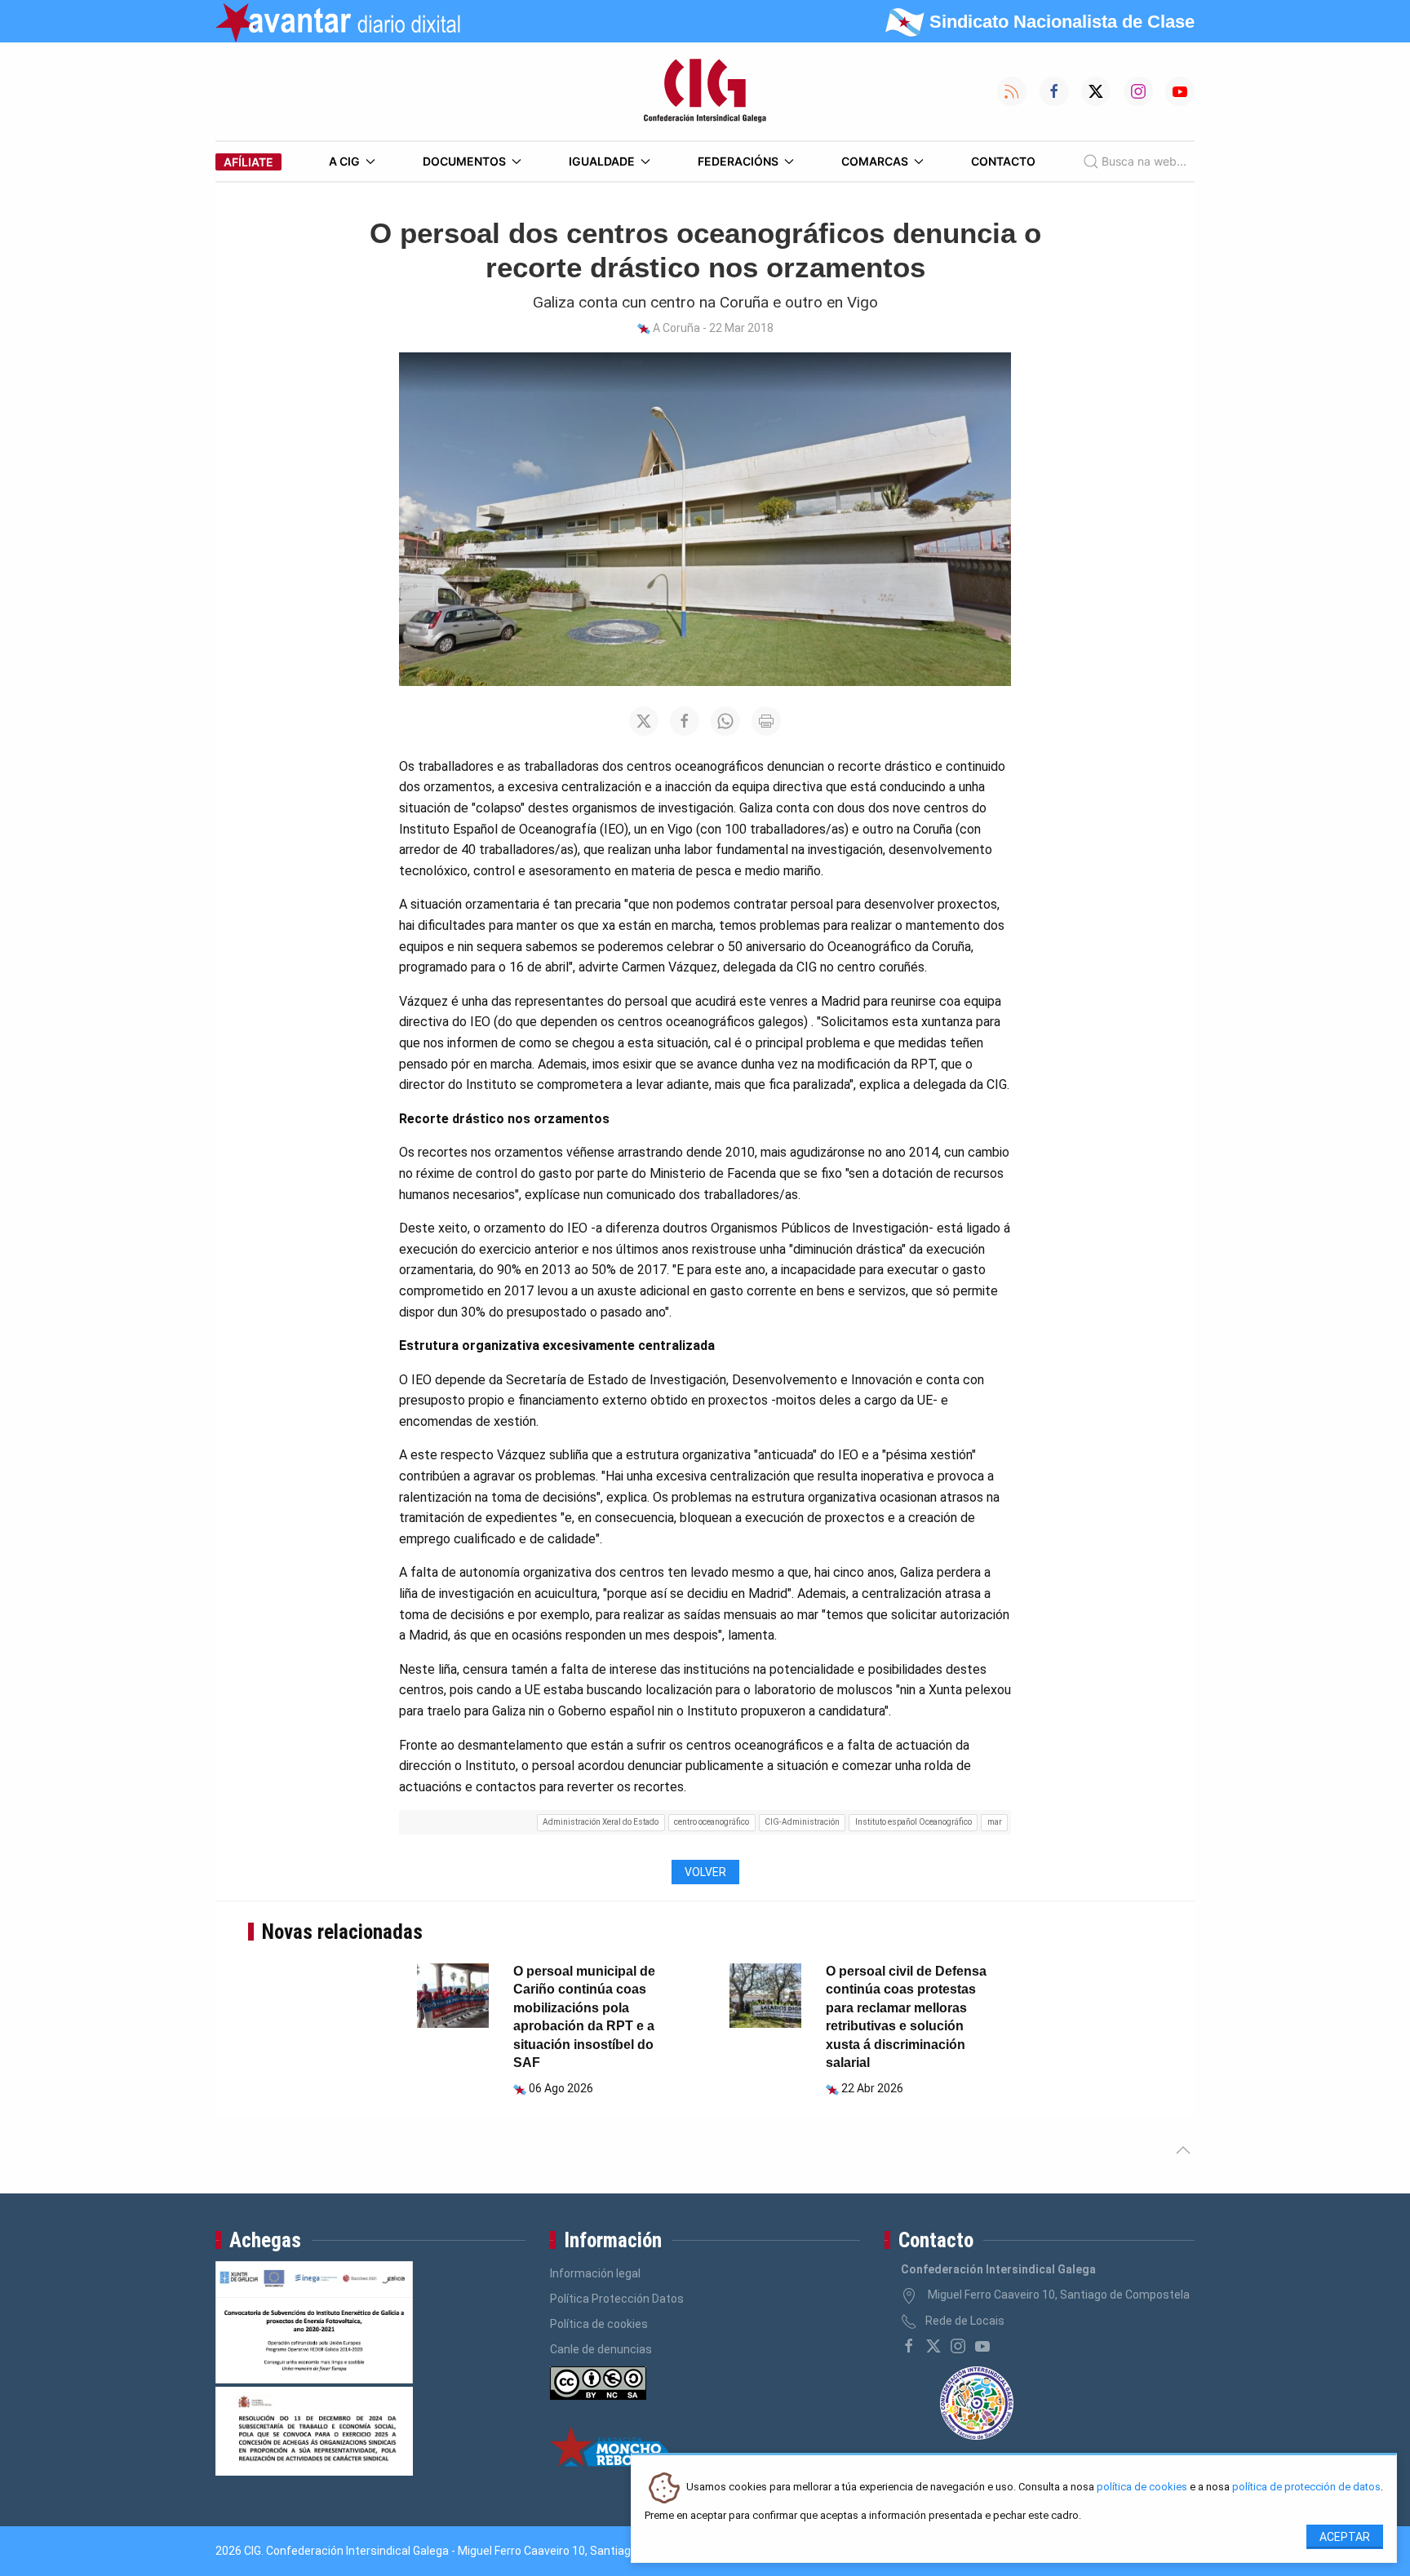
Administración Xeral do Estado (601, 1822)
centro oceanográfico (712, 1822)
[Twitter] (933, 2346)
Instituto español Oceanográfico (913, 1822)
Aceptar (1345, 2537)
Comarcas (875, 161)
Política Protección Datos (617, 2299)
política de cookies (1142, 2487)
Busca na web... (1144, 161)
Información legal (595, 2273)
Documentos (464, 161)
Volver (705, 1872)
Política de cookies (599, 2324)
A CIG (344, 161)
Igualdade (602, 161)
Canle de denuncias (601, 2349)
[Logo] (705, 91)
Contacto (1003, 161)
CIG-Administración (802, 1822)
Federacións (738, 161)
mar (995, 1822)
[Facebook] (909, 2346)
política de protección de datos (1306, 2487)
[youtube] (982, 2346)
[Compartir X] (644, 721)
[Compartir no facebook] (685, 721)
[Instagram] (958, 2346)
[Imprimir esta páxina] (766, 721)
